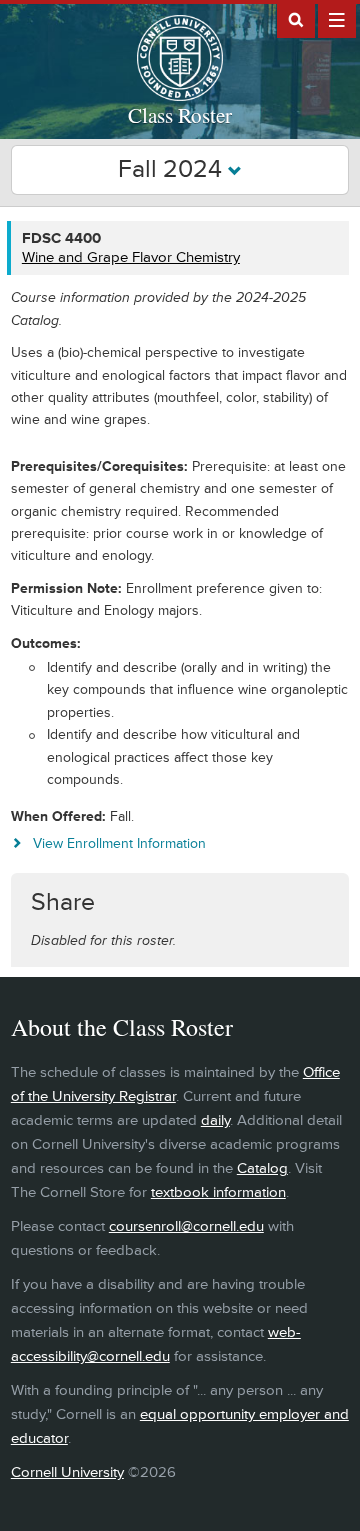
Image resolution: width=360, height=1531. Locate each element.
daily (215, 1120)
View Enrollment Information (119, 843)
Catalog (262, 1168)
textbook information (218, 1192)
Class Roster (180, 115)
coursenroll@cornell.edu (186, 1226)
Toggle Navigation (337, 19)
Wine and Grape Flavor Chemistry (131, 257)
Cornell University (67, 1472)
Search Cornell (296, 19)
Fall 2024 (173, 169)
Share (63, 902)
